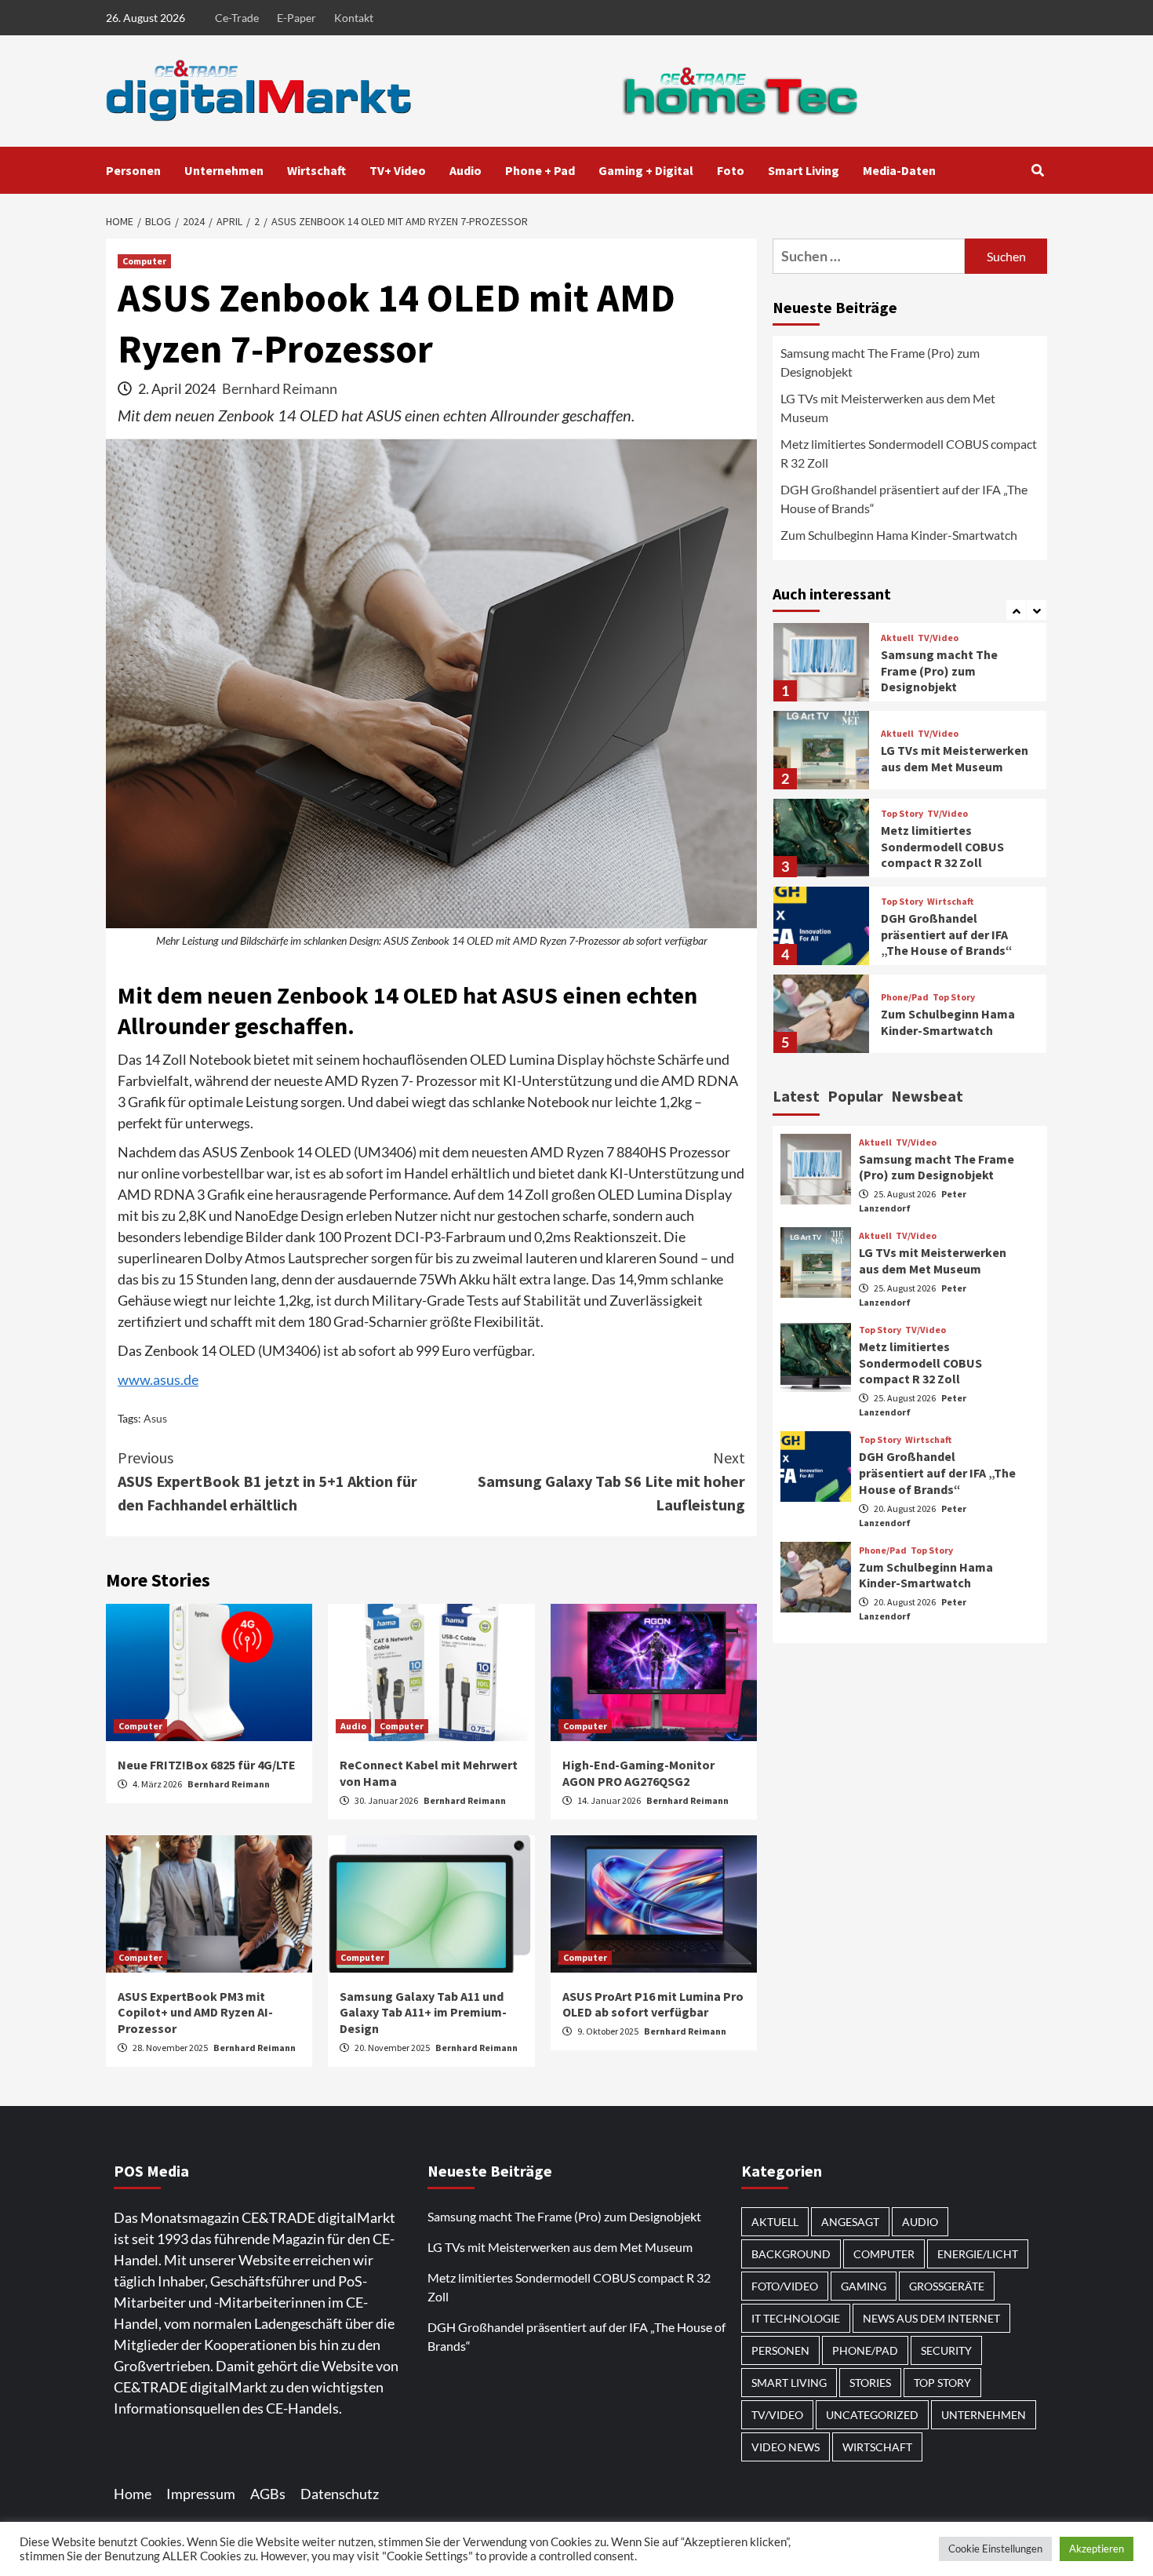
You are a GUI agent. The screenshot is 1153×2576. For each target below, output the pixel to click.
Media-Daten (899, 170)
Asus (155, 1418)
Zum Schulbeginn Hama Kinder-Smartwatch (899, 535)
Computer (144, 261)
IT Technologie (796, 2318)
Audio (466, 170)
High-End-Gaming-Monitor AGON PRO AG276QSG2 (638, 1773)
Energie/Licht (978, 2254)
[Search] (1037, 170)
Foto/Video (785, 2286)
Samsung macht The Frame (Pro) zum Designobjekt (880, 362)
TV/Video (938, 638)
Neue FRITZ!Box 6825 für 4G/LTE (207, 1765)
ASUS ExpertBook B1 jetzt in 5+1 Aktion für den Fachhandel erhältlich (267, 1481)
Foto (731, 170)
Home (133, 2494)
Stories (870, 2383)
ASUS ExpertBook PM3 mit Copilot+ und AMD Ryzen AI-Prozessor (195, 2013)
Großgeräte (947, 2286)
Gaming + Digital (646, 170)
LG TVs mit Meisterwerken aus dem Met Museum (888, 408)
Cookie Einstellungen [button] (995, 2549)
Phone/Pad (905, 998)
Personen (133, 170)
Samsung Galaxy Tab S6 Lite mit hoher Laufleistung (611, 1481)
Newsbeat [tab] (927, 1096)
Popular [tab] (855, 1096)
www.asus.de (158, 1379)
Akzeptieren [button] (1097, 2549)
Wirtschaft (316, 170)
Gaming (864, 2286)
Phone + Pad (540, 170)
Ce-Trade (237, 18)
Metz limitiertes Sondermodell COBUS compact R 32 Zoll (909, 453)
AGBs (268, 2494)
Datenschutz (340, 2494)
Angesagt (850, 2222)
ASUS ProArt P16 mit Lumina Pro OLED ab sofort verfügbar (653, 2004)
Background (791, 2254)
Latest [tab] (796, 1096)
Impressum (201, 2494)
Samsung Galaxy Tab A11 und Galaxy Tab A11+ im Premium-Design (423, 2013)
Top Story (902, 814)
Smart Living (804, 170)
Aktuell (897, 638)
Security (946, 2350)
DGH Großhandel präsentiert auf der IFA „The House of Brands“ (904, 499)
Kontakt (354, 18)
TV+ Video (398, 170)
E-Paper (296, 18)
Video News (786, 2447)
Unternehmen (224, 170)
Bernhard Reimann (280, 388)
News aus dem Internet (931, 2318)
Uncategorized (872, 2415)
